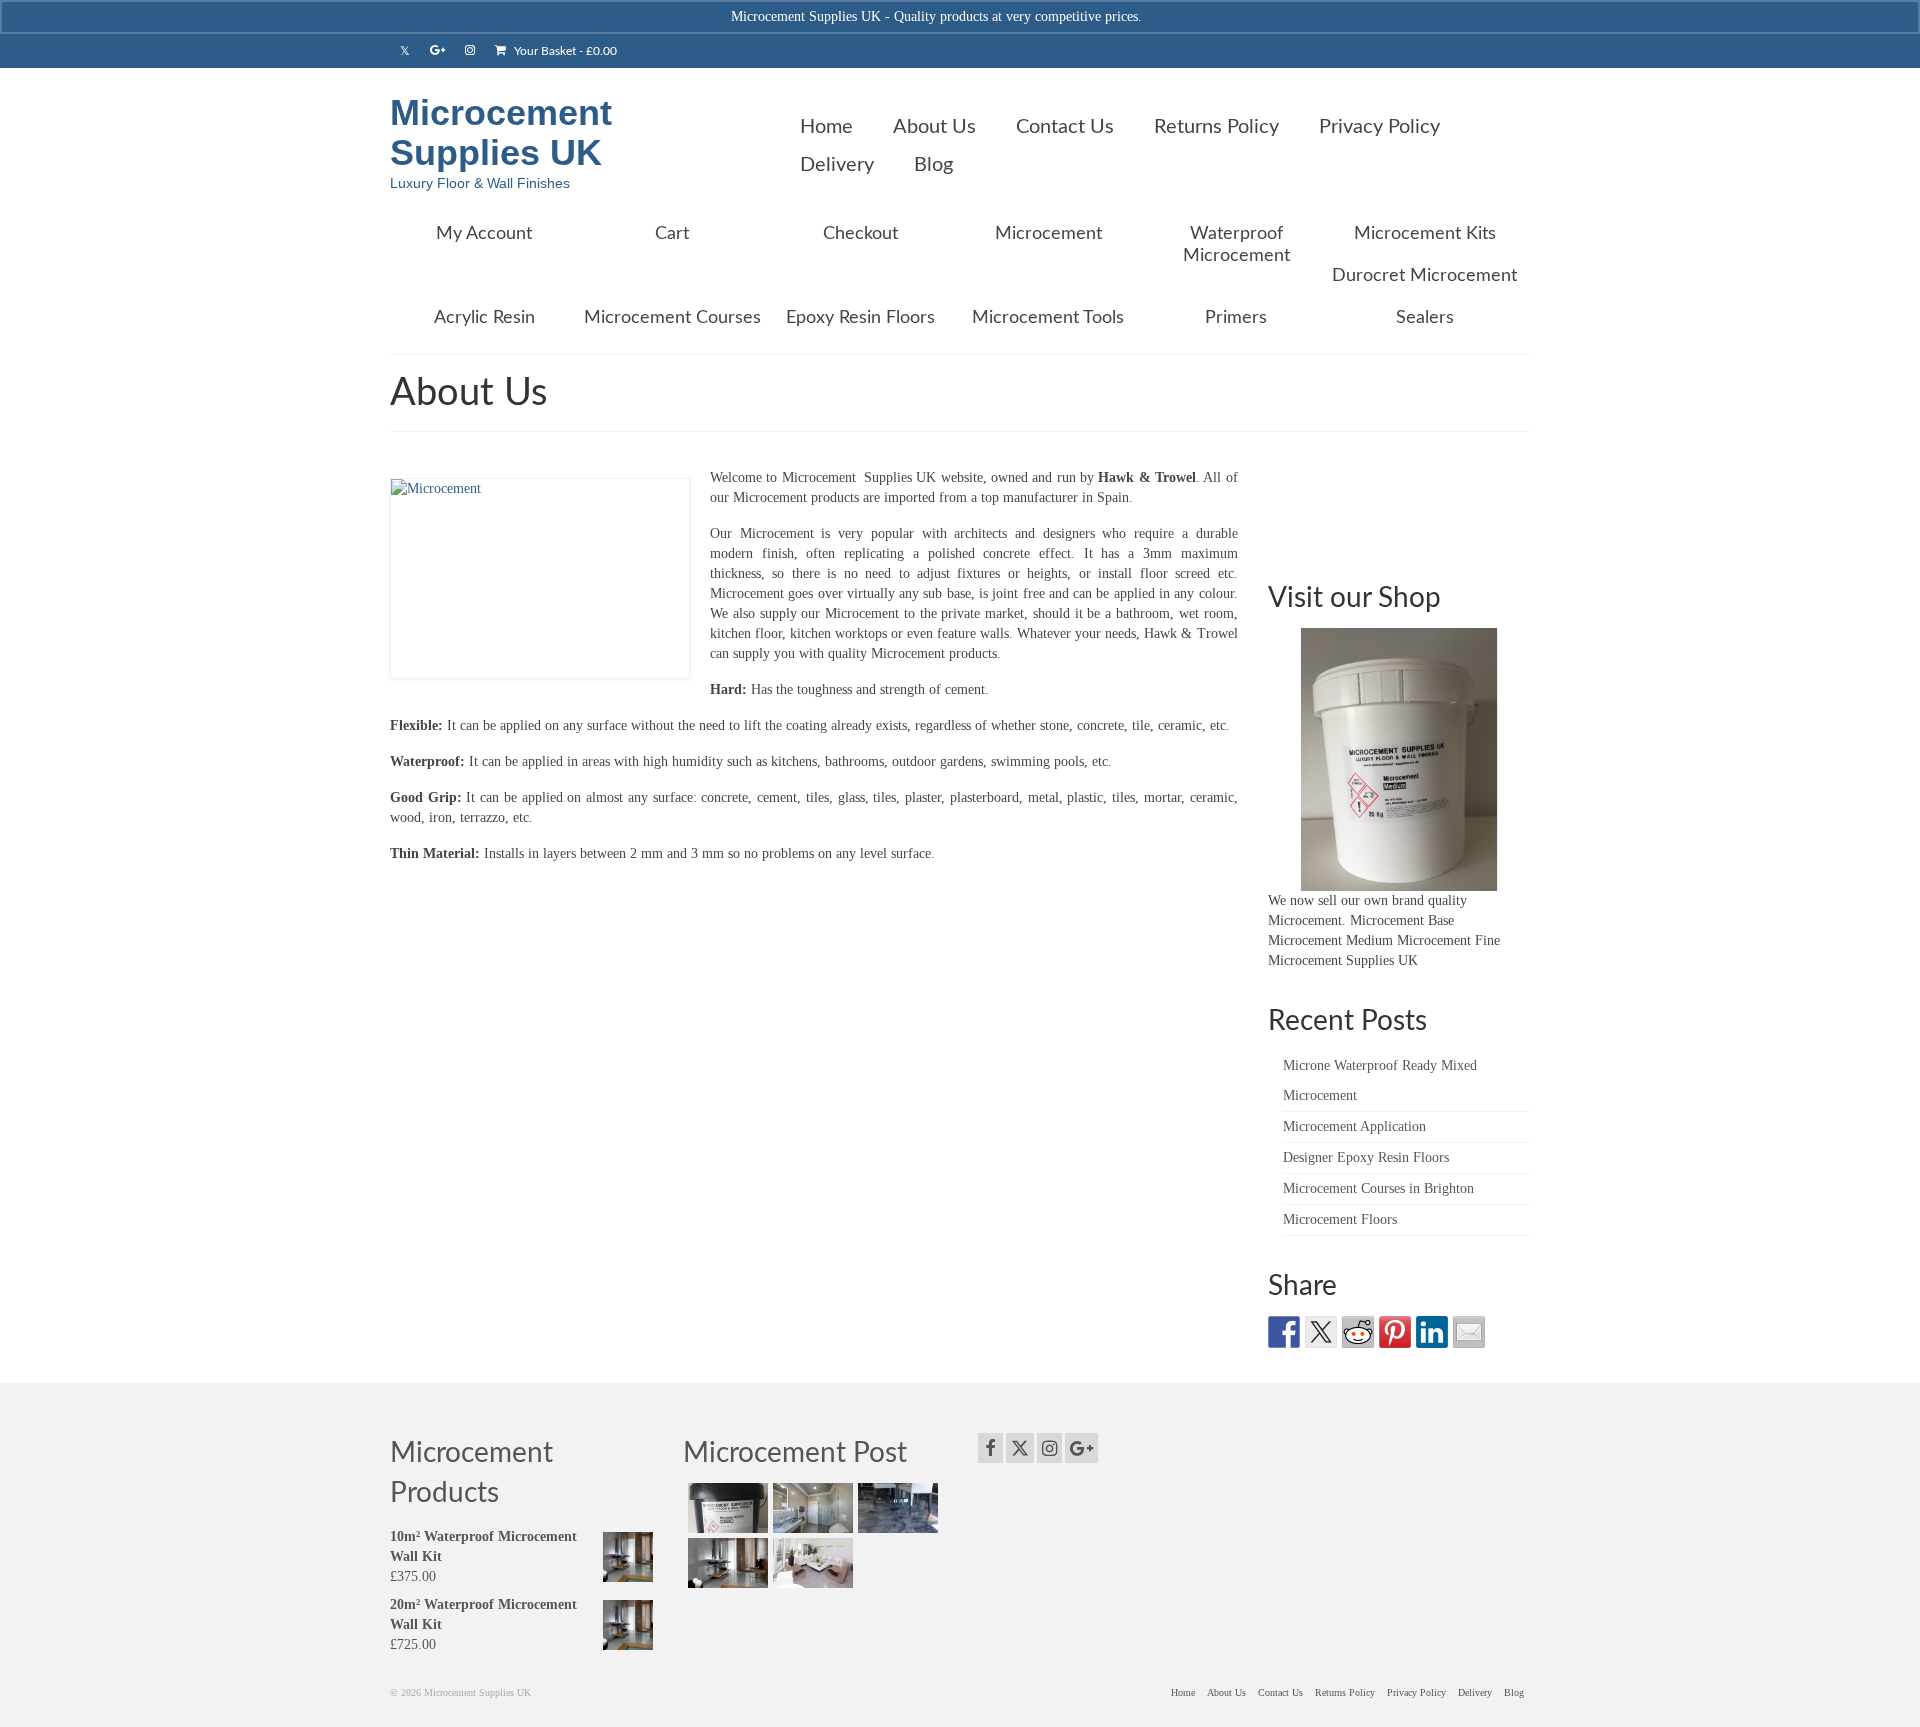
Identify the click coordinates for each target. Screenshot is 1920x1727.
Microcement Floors (1340, 1219)
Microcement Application (1354, 1126)
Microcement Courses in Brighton (1378, 1188)
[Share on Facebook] (1284, 1332)
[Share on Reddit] (1358, 1332)
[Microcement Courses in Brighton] (725, 1563)
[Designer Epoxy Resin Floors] (895, 1508)
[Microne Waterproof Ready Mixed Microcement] (725, 1508)
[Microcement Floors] (810, 1563)
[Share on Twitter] (1321, 1332)
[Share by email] (1469, 1332)
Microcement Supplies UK (501, 132)
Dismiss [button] (1168, 16)
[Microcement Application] (810, 1508)
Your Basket (564, 51)
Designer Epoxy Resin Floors (1366, 1157)
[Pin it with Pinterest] (1395, 1332)
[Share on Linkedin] (1432, 1332)
